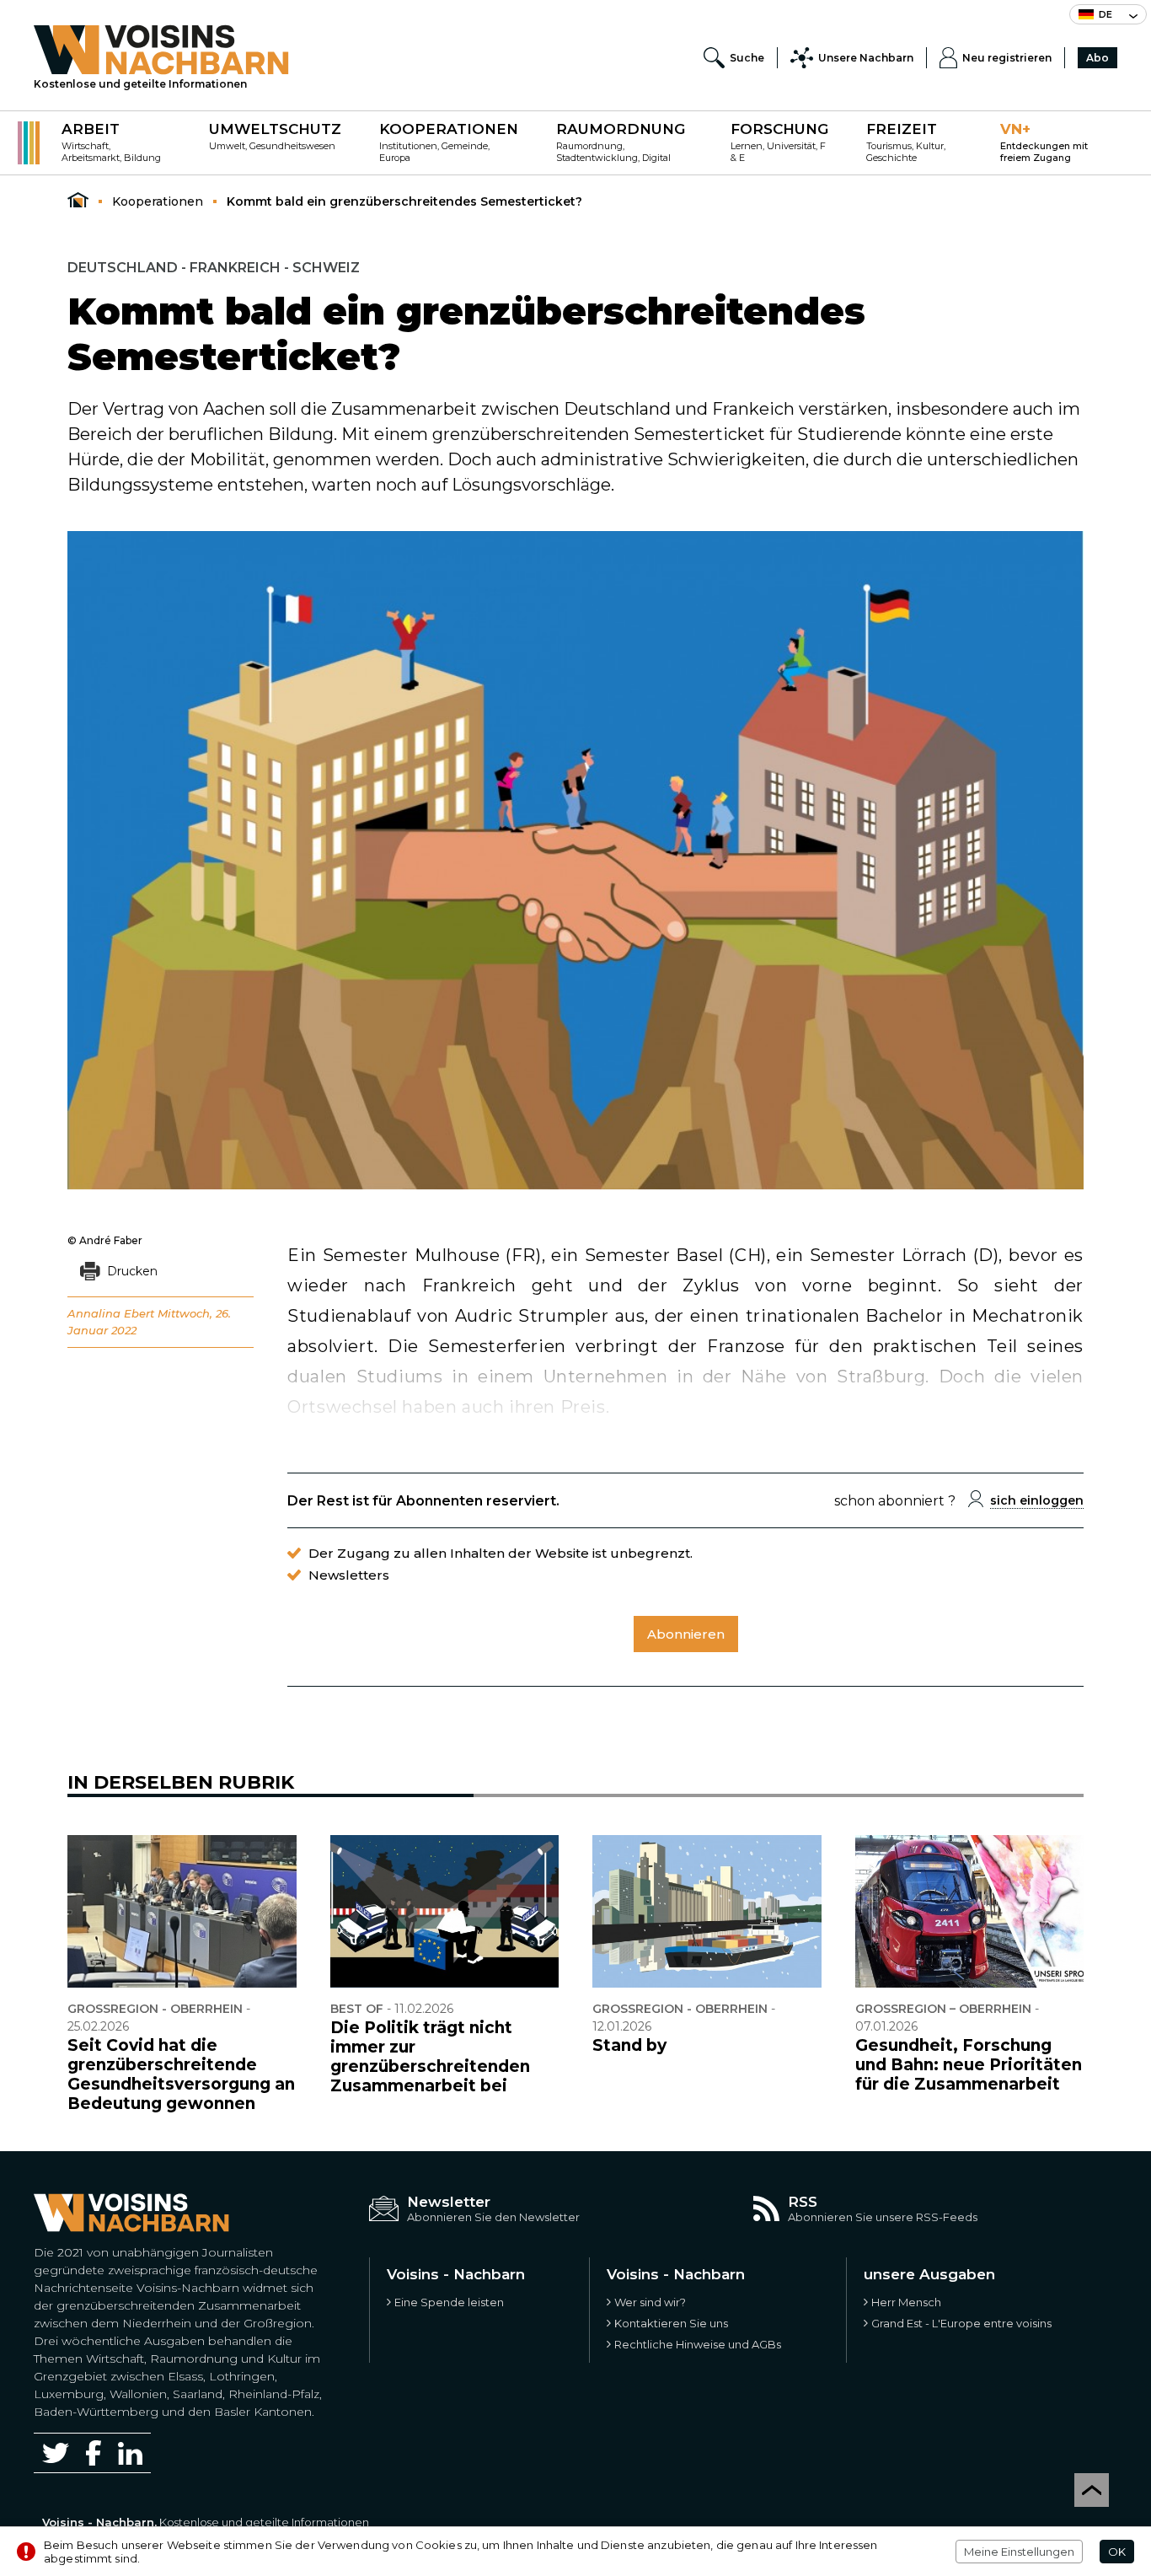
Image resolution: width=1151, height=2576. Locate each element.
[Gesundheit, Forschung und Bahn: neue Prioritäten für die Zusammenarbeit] (970, 1911)
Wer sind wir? (650, 2302)
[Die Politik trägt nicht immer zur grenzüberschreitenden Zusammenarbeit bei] (445, 1911)
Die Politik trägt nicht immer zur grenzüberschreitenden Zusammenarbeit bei (430, 2057)
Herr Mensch (906, 2302)
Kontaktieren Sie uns (671, 2323)
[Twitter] (56, 2453)
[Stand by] (707, 1911)
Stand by (629, 2045)
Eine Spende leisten (449, 2302)
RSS (803, 2202)
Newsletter (449, 2202)
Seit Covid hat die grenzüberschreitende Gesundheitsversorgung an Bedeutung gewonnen (181, 2074)
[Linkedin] (130, 2453)
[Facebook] (94, 2453)
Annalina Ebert (111, 1313)
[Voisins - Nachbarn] (78, 201)
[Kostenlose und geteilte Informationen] (161, 50)
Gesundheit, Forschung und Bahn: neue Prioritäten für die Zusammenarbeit (969, 2065)
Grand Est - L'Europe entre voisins (961, 2323)
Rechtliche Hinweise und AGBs (698, 2344)
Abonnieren (686, 1634)
